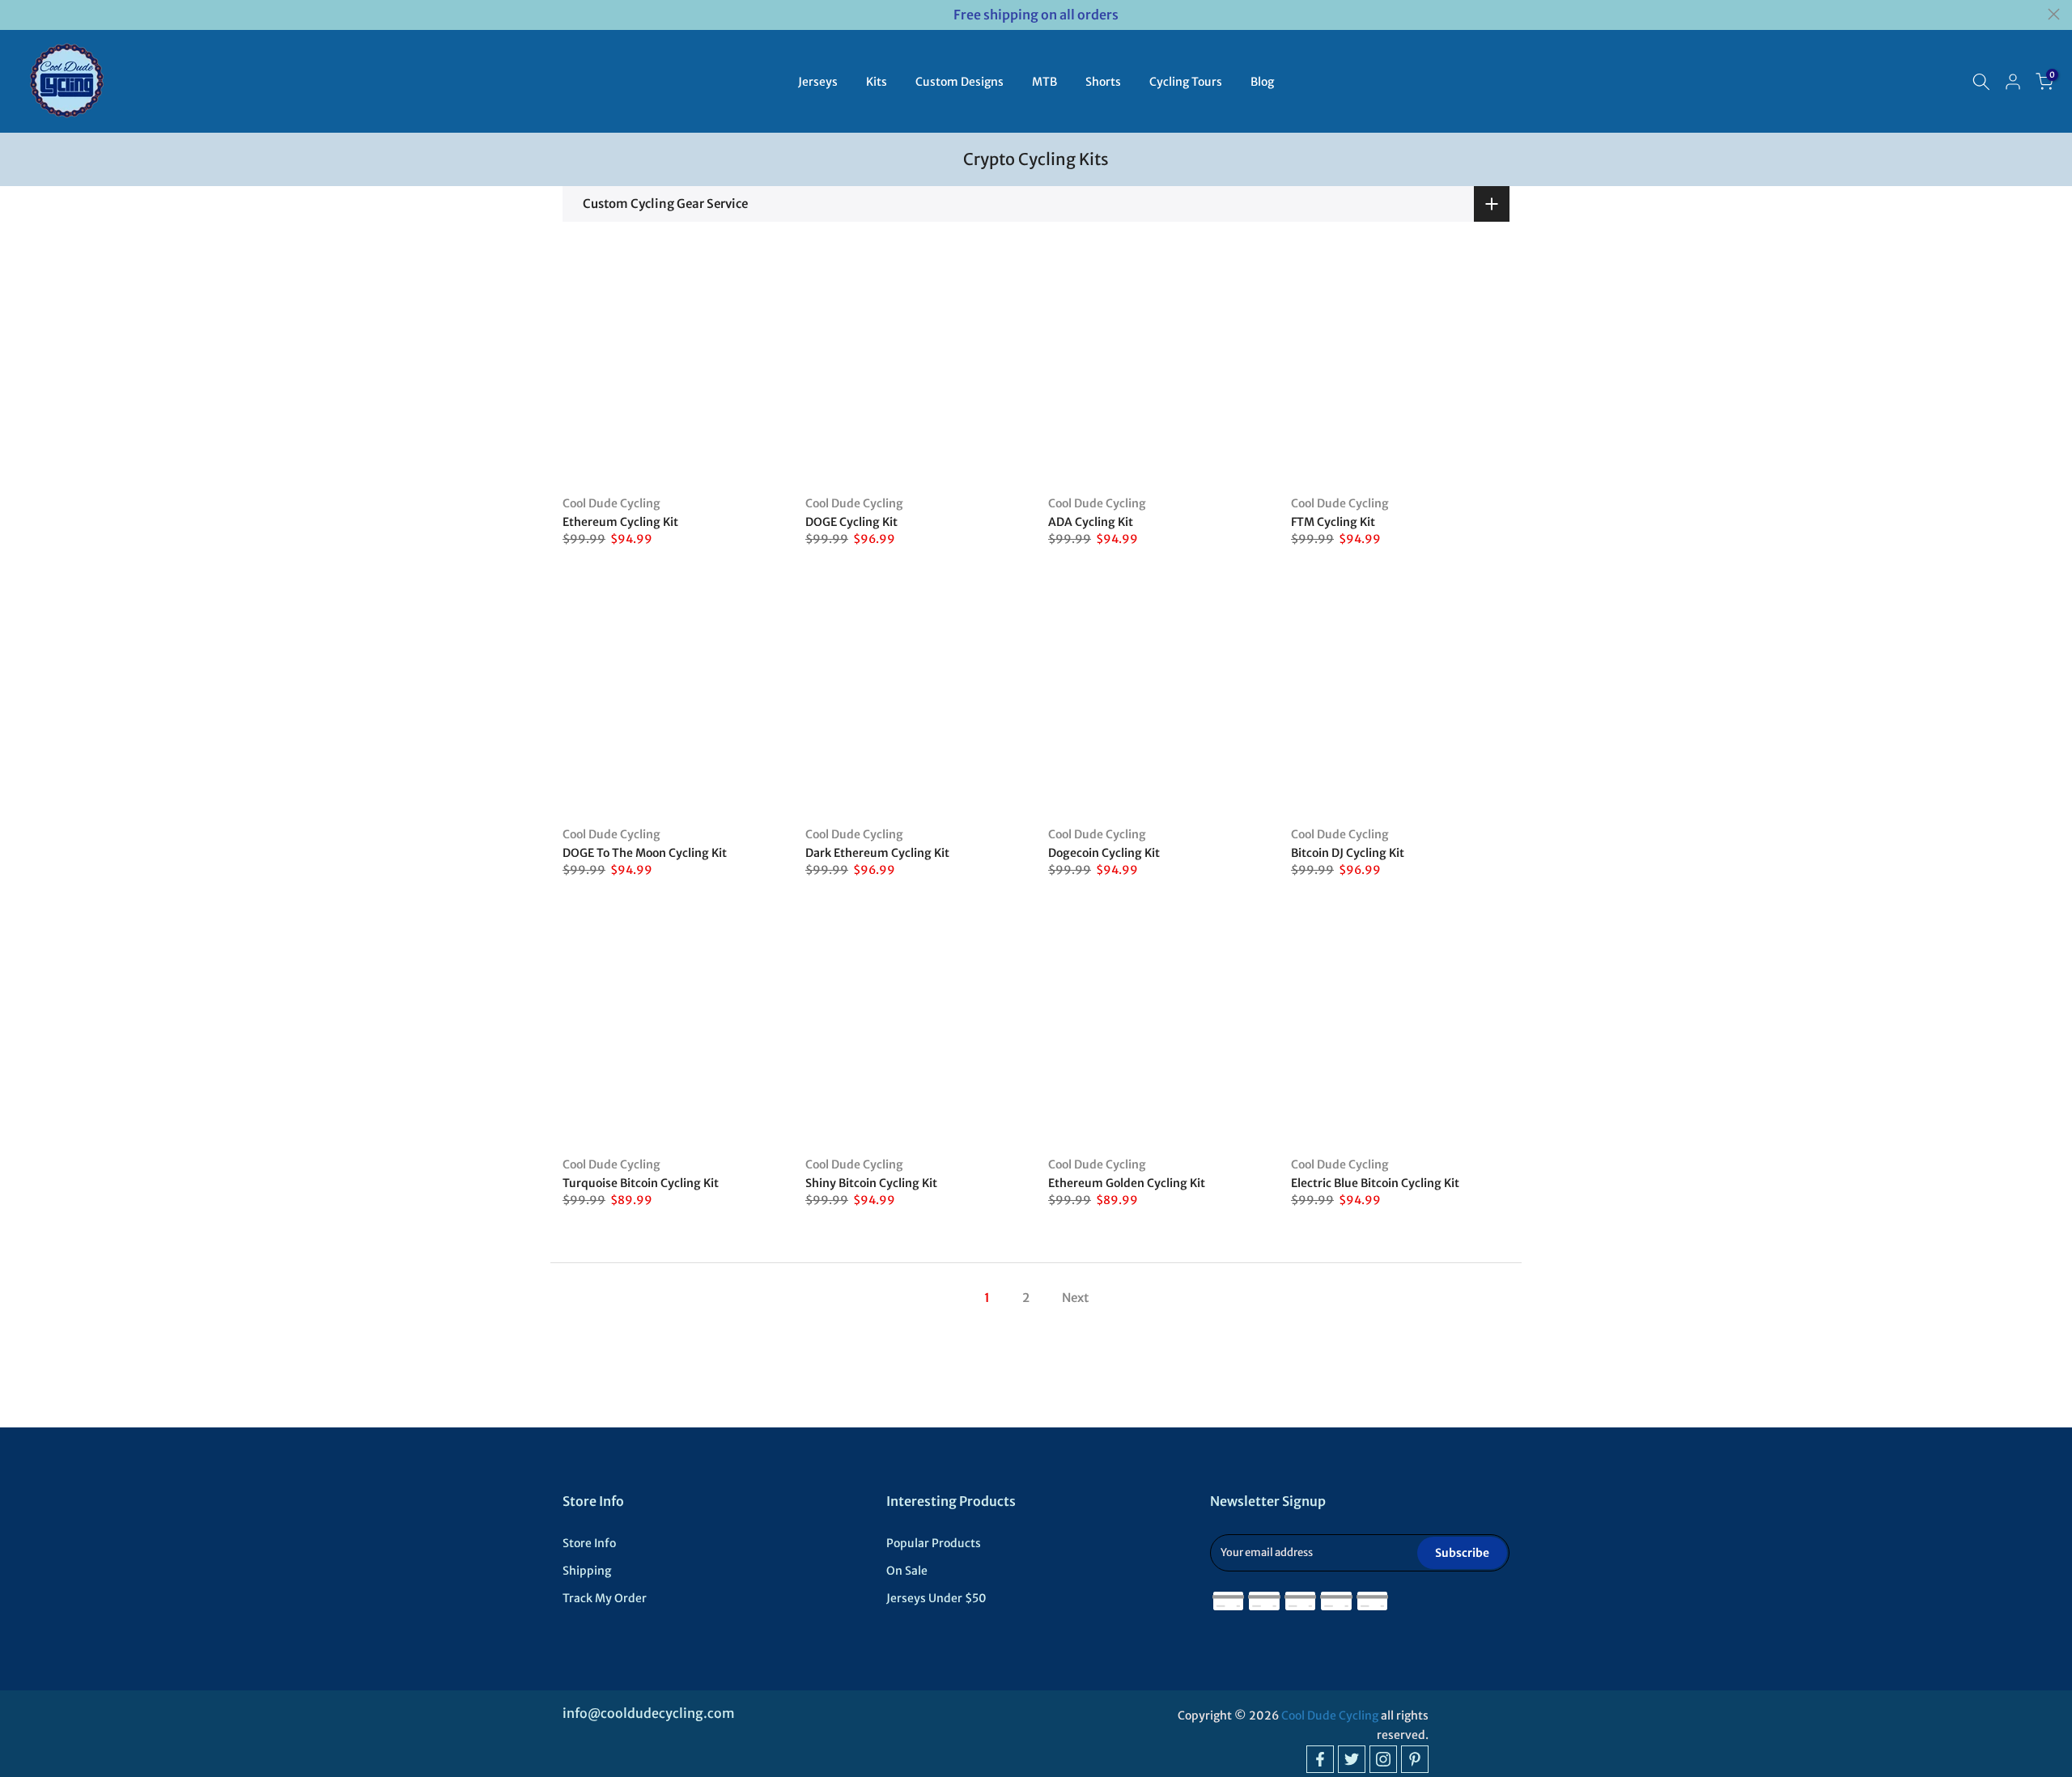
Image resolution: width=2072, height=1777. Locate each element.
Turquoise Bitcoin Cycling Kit (641, 1183)
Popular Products (934, 1543)
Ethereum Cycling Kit (620, 522)
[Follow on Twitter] (1352, 1759)
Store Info (589, 1543)
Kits (877, 82)
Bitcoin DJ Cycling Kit (1348, 853)
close (18, 14)
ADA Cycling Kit (1091, 522)
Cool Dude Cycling (611, 503)
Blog (1262, 82)
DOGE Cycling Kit (851, 522)
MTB (1044, 82)
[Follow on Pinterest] (1415, 1759)
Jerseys (818, 82)
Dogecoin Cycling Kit (1104, 853)
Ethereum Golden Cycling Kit (1127, 1183)
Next (1075, 1298)
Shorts (1103, 82)
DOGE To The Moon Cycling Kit (645, 853)
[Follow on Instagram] (1383, 1759)
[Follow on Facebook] (1320, 1759)
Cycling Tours (1186, 82)
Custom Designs (960, 82)
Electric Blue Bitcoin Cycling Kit (1375, 1183)
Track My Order (605, 1598)
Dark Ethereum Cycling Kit (877, 853)
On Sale (907, 1571)
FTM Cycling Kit (1333, 522)
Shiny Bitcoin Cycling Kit (871, 1183)
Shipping (587, 1571)
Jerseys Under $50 (936, 1598)
